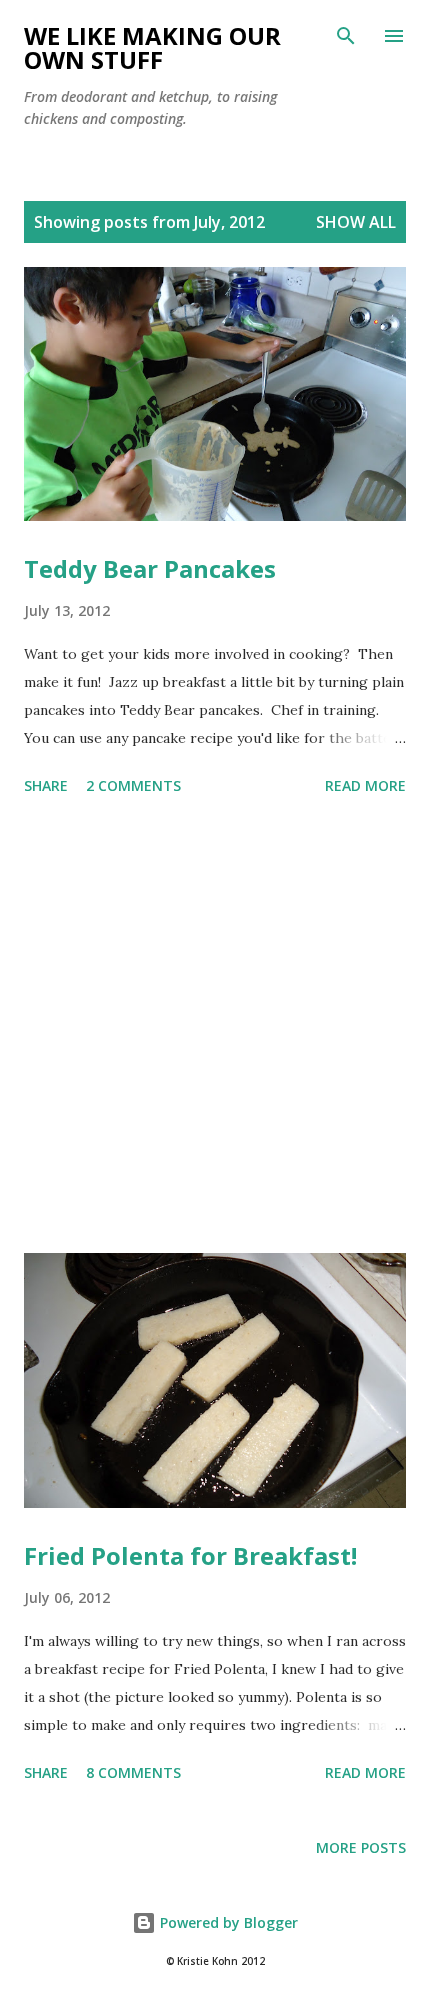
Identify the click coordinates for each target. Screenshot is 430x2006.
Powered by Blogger (227, 1922)
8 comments (133, 1772)
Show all (356, 222)
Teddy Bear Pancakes (150, 568)
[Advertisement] (215, 1028)
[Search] (346, 36)
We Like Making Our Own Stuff (152, 47)
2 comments (133, 785)
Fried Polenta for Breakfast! (190, 1555)
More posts (361, 1847)
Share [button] (46, 785)
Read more (365, 785)
